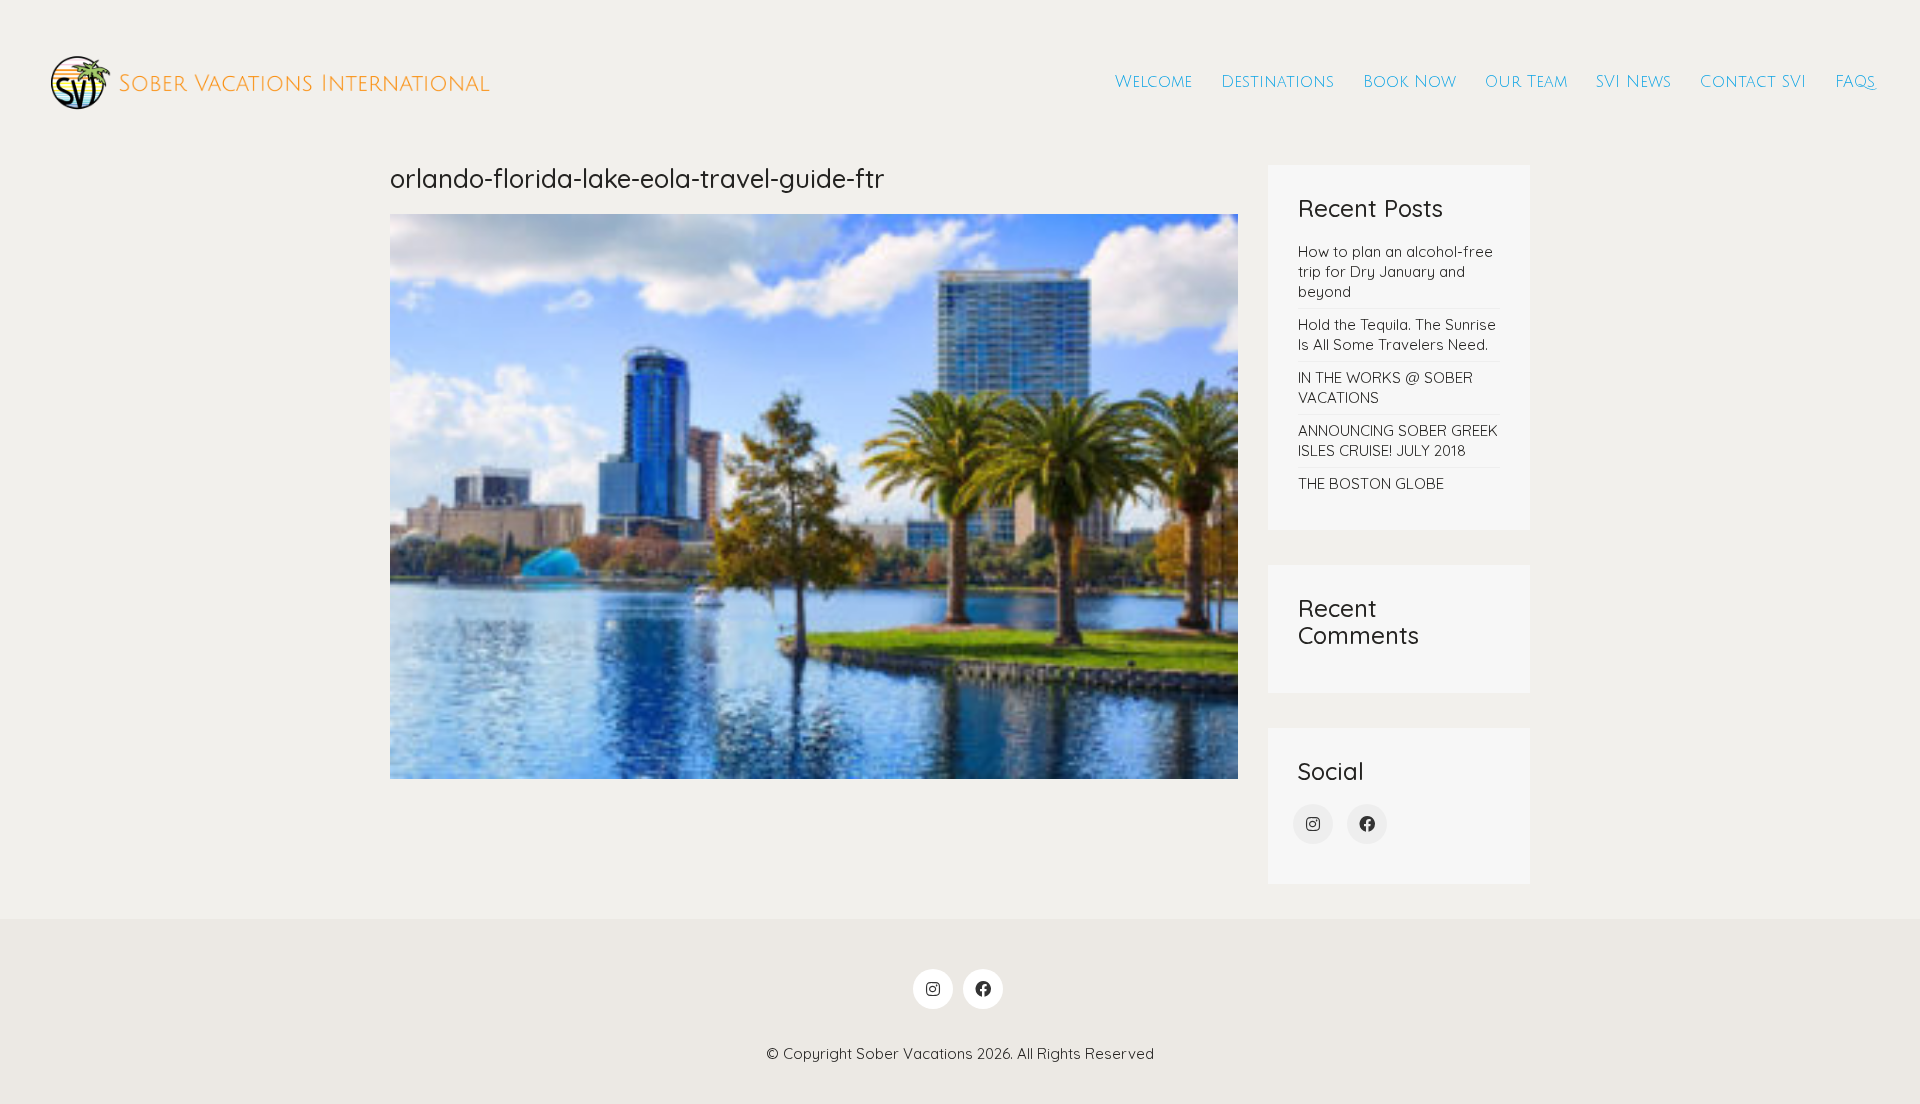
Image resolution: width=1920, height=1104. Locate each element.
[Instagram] (1313, 824)
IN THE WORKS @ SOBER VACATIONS (1385, 387)
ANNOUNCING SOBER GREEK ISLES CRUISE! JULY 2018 (1398, 440)
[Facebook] (1367, 824)
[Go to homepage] (270, 82)
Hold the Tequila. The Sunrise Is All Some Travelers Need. (1397, 334)
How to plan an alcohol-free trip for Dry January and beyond (1395, 271)
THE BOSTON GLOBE (1371, 483)
